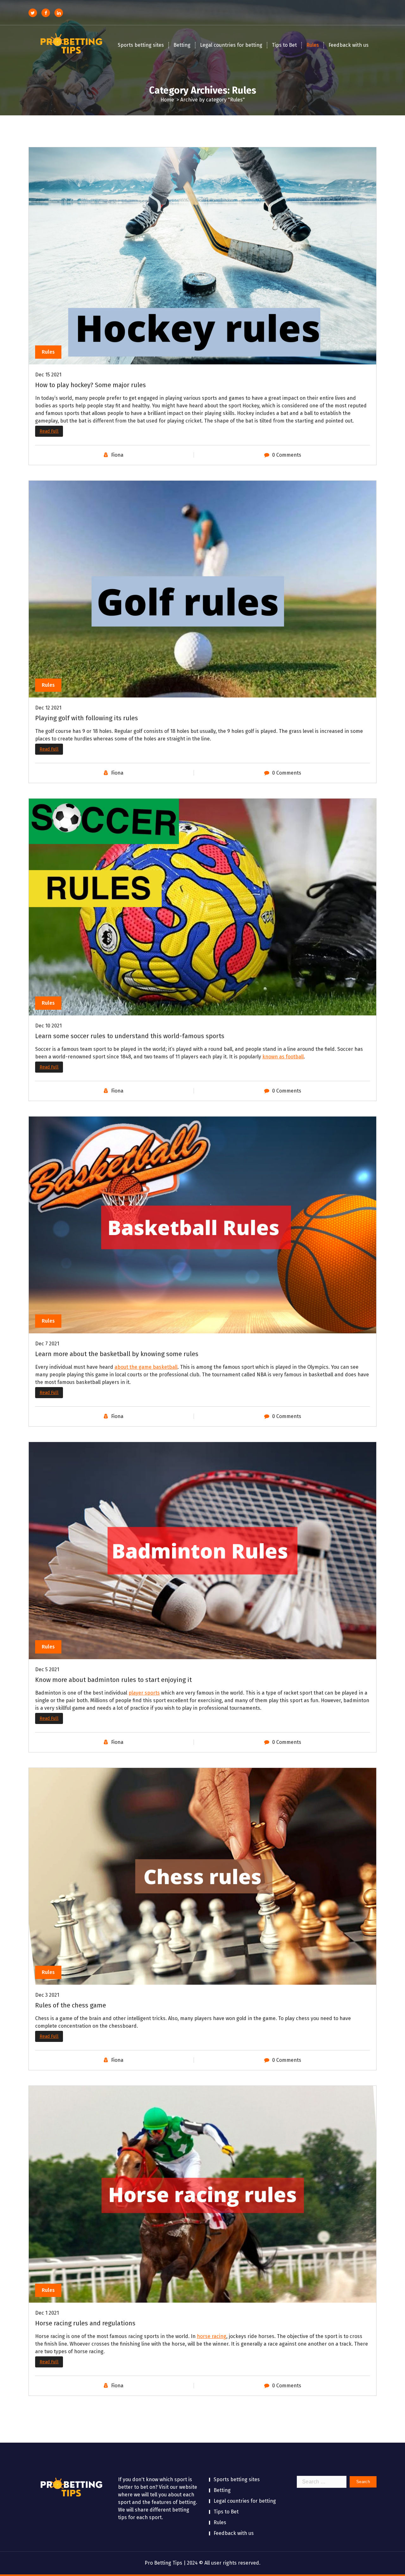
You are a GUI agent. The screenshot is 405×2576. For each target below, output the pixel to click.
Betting (182, 45)
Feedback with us (349, 45)
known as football (283, 1057)
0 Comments (287, 455)
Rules (313, 45)
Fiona (117, 455)
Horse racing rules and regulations (85, 2323)
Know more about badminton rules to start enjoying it (113, 1680)
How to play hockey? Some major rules (90, 385)
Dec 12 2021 (48, 708)
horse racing (212, 2336)
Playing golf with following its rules (87, 718)
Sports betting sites (141, 45)
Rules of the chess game (71, 2005)
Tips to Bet (284, 45)
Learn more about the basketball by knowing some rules (117, 1354)
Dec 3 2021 (47, 1995)
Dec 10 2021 (48, 1026)
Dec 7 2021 (47, 1344)
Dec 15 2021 (48, 375)
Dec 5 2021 (47, 1669)
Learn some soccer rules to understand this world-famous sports (130, 1036)
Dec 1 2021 (47, 2313)
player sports (144, 1693)
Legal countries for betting (231, 45)
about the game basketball (146, 1367)
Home (167, 100)
